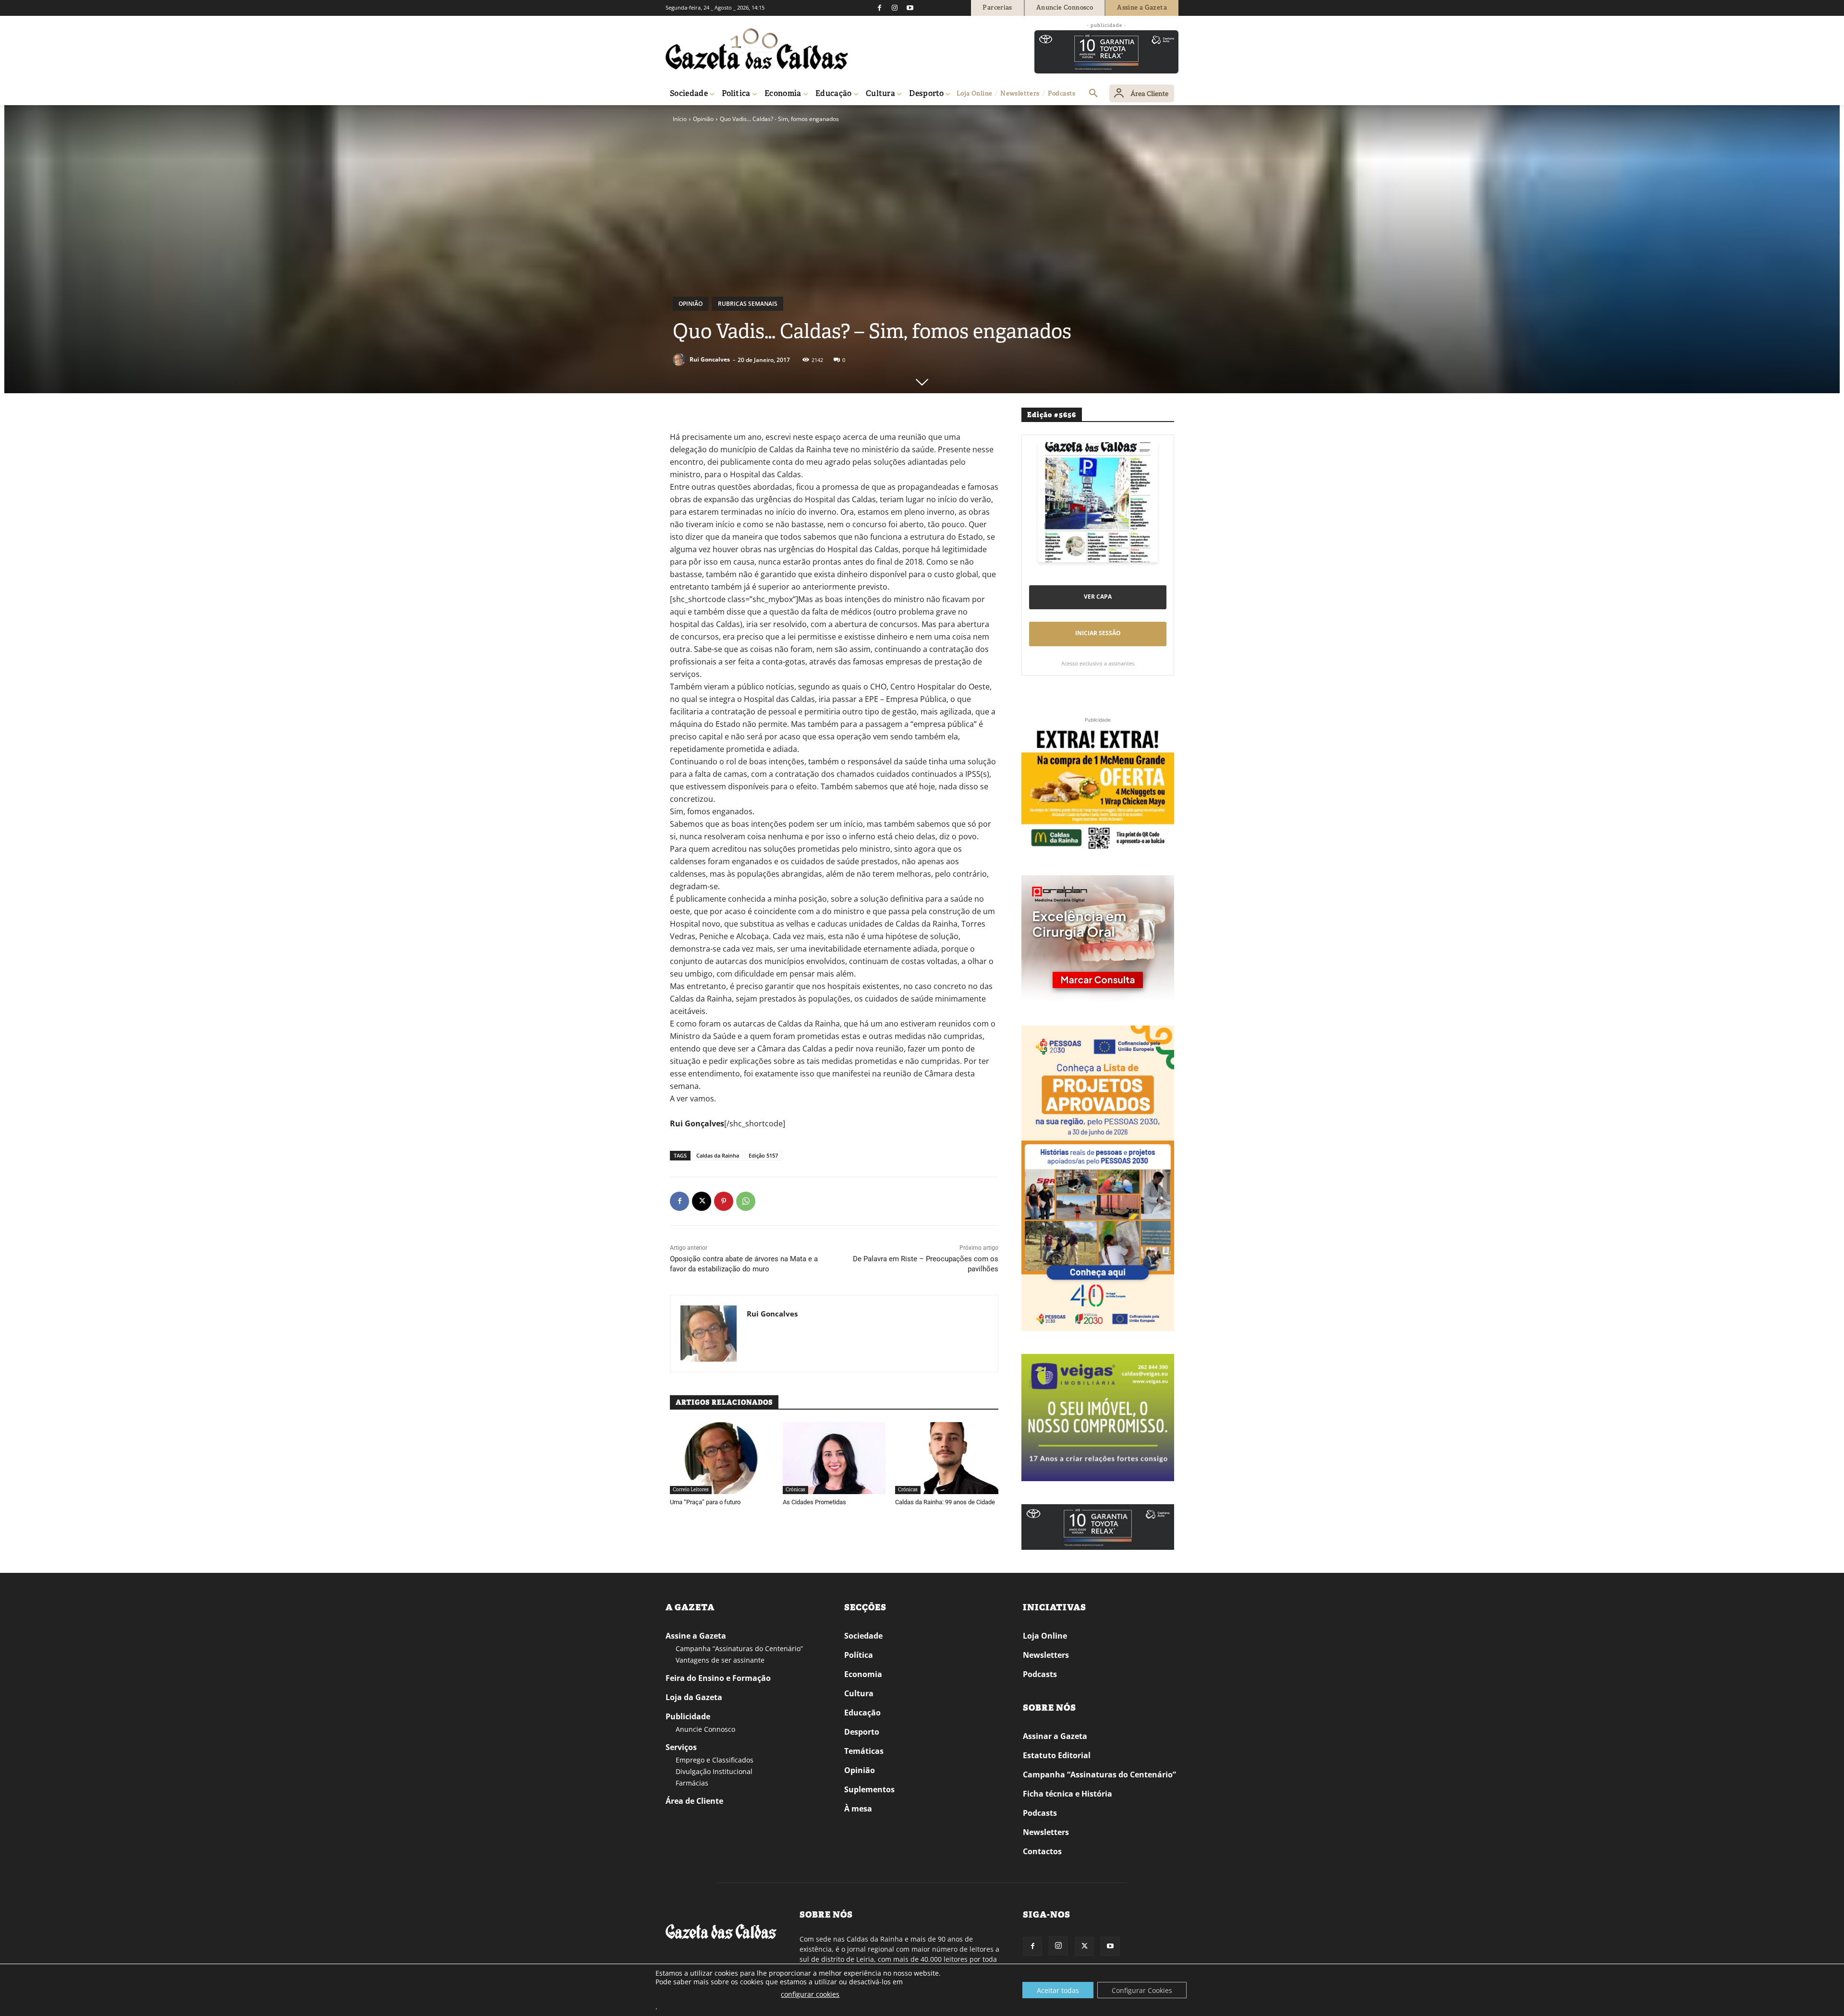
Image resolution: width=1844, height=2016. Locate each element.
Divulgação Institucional (714, 1771)
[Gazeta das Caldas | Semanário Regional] (757, 49)
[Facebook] (879, 8)
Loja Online (1045, 1636)
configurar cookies (810, 1994)
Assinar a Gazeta (1055, 1736)
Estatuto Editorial (1057, 1755)
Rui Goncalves (710, 359)
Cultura (859, 1693)
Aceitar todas (1058, 1990)
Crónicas (795, 1490)
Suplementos (869, 1789)
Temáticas (864, 1751)
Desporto (862, 1732)
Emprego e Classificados (715, 1760)
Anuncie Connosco (705, 1729)
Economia (863, 1674)
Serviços (681, 1747)
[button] (1093, 94)
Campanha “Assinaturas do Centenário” (739, 1648)
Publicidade (688, 1716)
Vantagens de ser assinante (720, 1660)
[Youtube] (910, 8)
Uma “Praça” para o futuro (705, 1502)
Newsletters (1046, 1655)
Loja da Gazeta (694, 1697)
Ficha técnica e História (1068, 1794)
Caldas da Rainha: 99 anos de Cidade (945, 1502)
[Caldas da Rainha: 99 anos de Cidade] (947, 1458)
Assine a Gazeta (696, 1636)
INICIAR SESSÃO (1098, 633)
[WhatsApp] (746, 1201)
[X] (702, 1201)
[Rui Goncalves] (680, 360)
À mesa (858, 1809)
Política (859, 1655)
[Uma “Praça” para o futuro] (722, 1458)
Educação (862, 1713)
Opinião (703, 119)
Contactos (1042, 1851)
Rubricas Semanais (748, 304)
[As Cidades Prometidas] (834, 1458)
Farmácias (692, 1783)
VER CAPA (1098, 597)
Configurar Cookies (1142, 1990)
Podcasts (1040, 1674)
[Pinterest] (724, 1201)
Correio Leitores (691, 1490)
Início (680, 119)
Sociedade (863, 1636)
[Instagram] (895, 8)
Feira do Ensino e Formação (718, 1678)
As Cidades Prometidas (814, 1502)
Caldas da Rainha (718, 1155)
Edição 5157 (763, 1155)
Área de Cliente (694, 1801)
